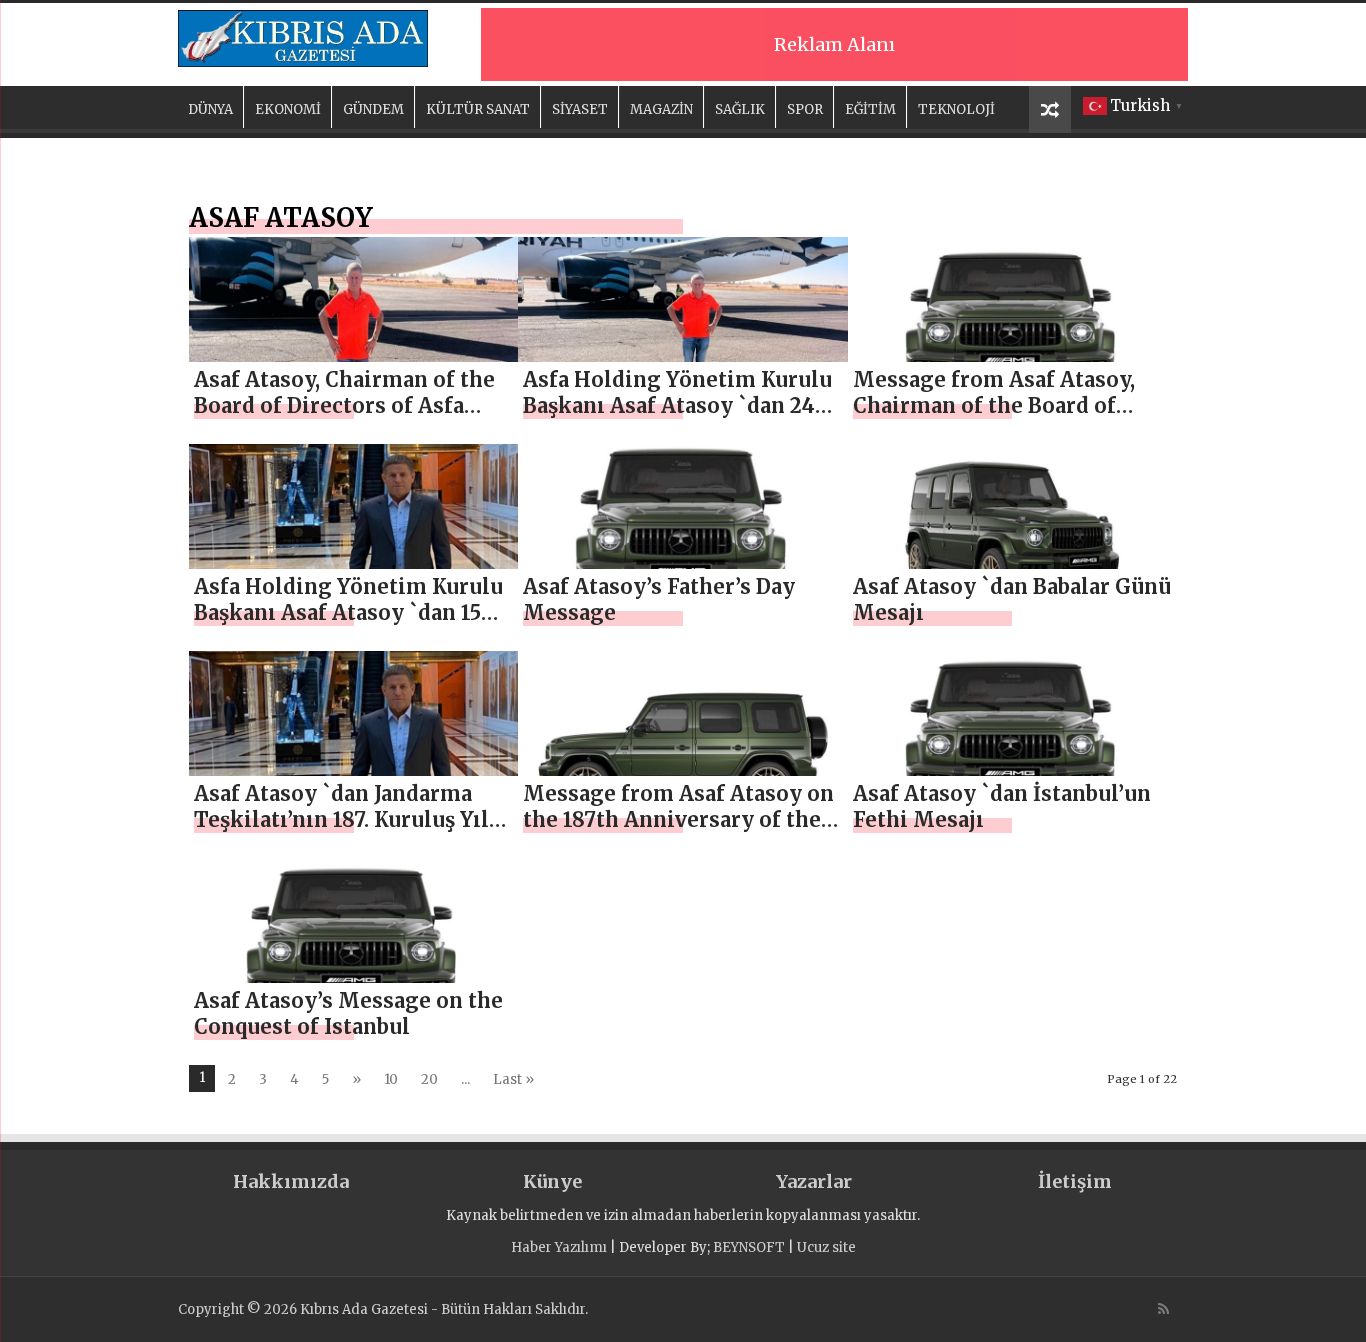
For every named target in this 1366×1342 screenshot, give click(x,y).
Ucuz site (826, 1247)
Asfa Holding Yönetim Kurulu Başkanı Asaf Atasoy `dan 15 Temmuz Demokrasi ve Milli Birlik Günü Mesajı (348, 625)
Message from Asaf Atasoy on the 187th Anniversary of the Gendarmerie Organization (678, 819)
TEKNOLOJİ (956, 109)
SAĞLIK (740, 109)
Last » (513, 1079)
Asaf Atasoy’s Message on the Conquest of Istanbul (348, 1013)
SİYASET (580, 109)
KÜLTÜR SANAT (478, 109)
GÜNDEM (373, 109)
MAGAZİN (661, 109)
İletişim (1075, 1181)
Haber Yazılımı (559, 1247)
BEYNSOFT (749, 1247)
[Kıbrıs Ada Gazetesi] (303, 35)
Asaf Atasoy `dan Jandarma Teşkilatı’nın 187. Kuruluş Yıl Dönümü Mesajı (341, 819)
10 (391, 1079)
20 (429, 1079)
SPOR (805, 109)
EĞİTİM (870, 109)
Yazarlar (814, 1181)
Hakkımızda (291, 1181)
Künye (552, 1181)
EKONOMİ (288, 109)
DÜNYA (210, 109)
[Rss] (1163, 1309)
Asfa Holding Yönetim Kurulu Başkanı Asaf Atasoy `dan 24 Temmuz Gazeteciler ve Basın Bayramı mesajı (677, 418)
